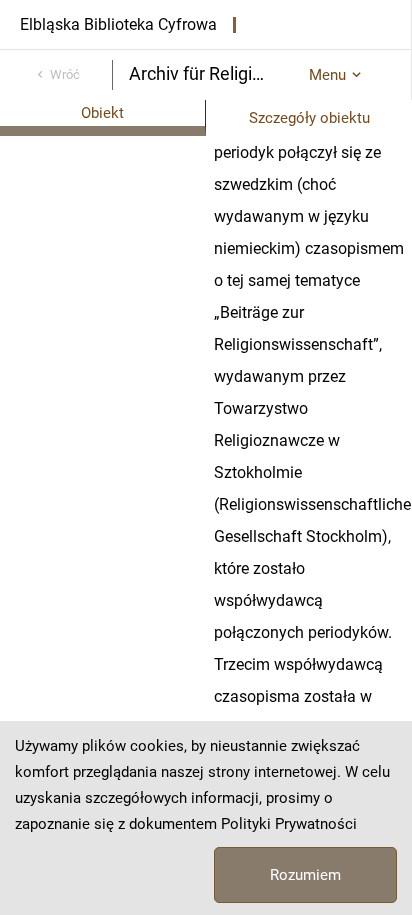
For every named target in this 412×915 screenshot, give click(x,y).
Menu (327, 75)
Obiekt (102, 113)
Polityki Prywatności (289, 824)
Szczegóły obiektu (309, 118)
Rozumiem (305, 875)
